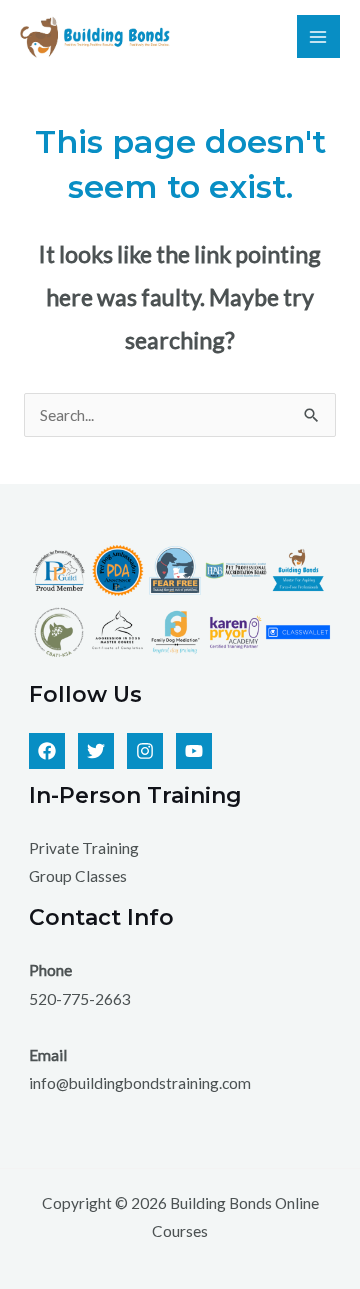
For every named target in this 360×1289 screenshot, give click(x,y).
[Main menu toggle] (318, 36)
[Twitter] (96, 751)
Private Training (84, 848)
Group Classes (78, 876)
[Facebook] (47, 751)
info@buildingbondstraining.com (140, 1083)
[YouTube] (194, 751)
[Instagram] (145, 751)
